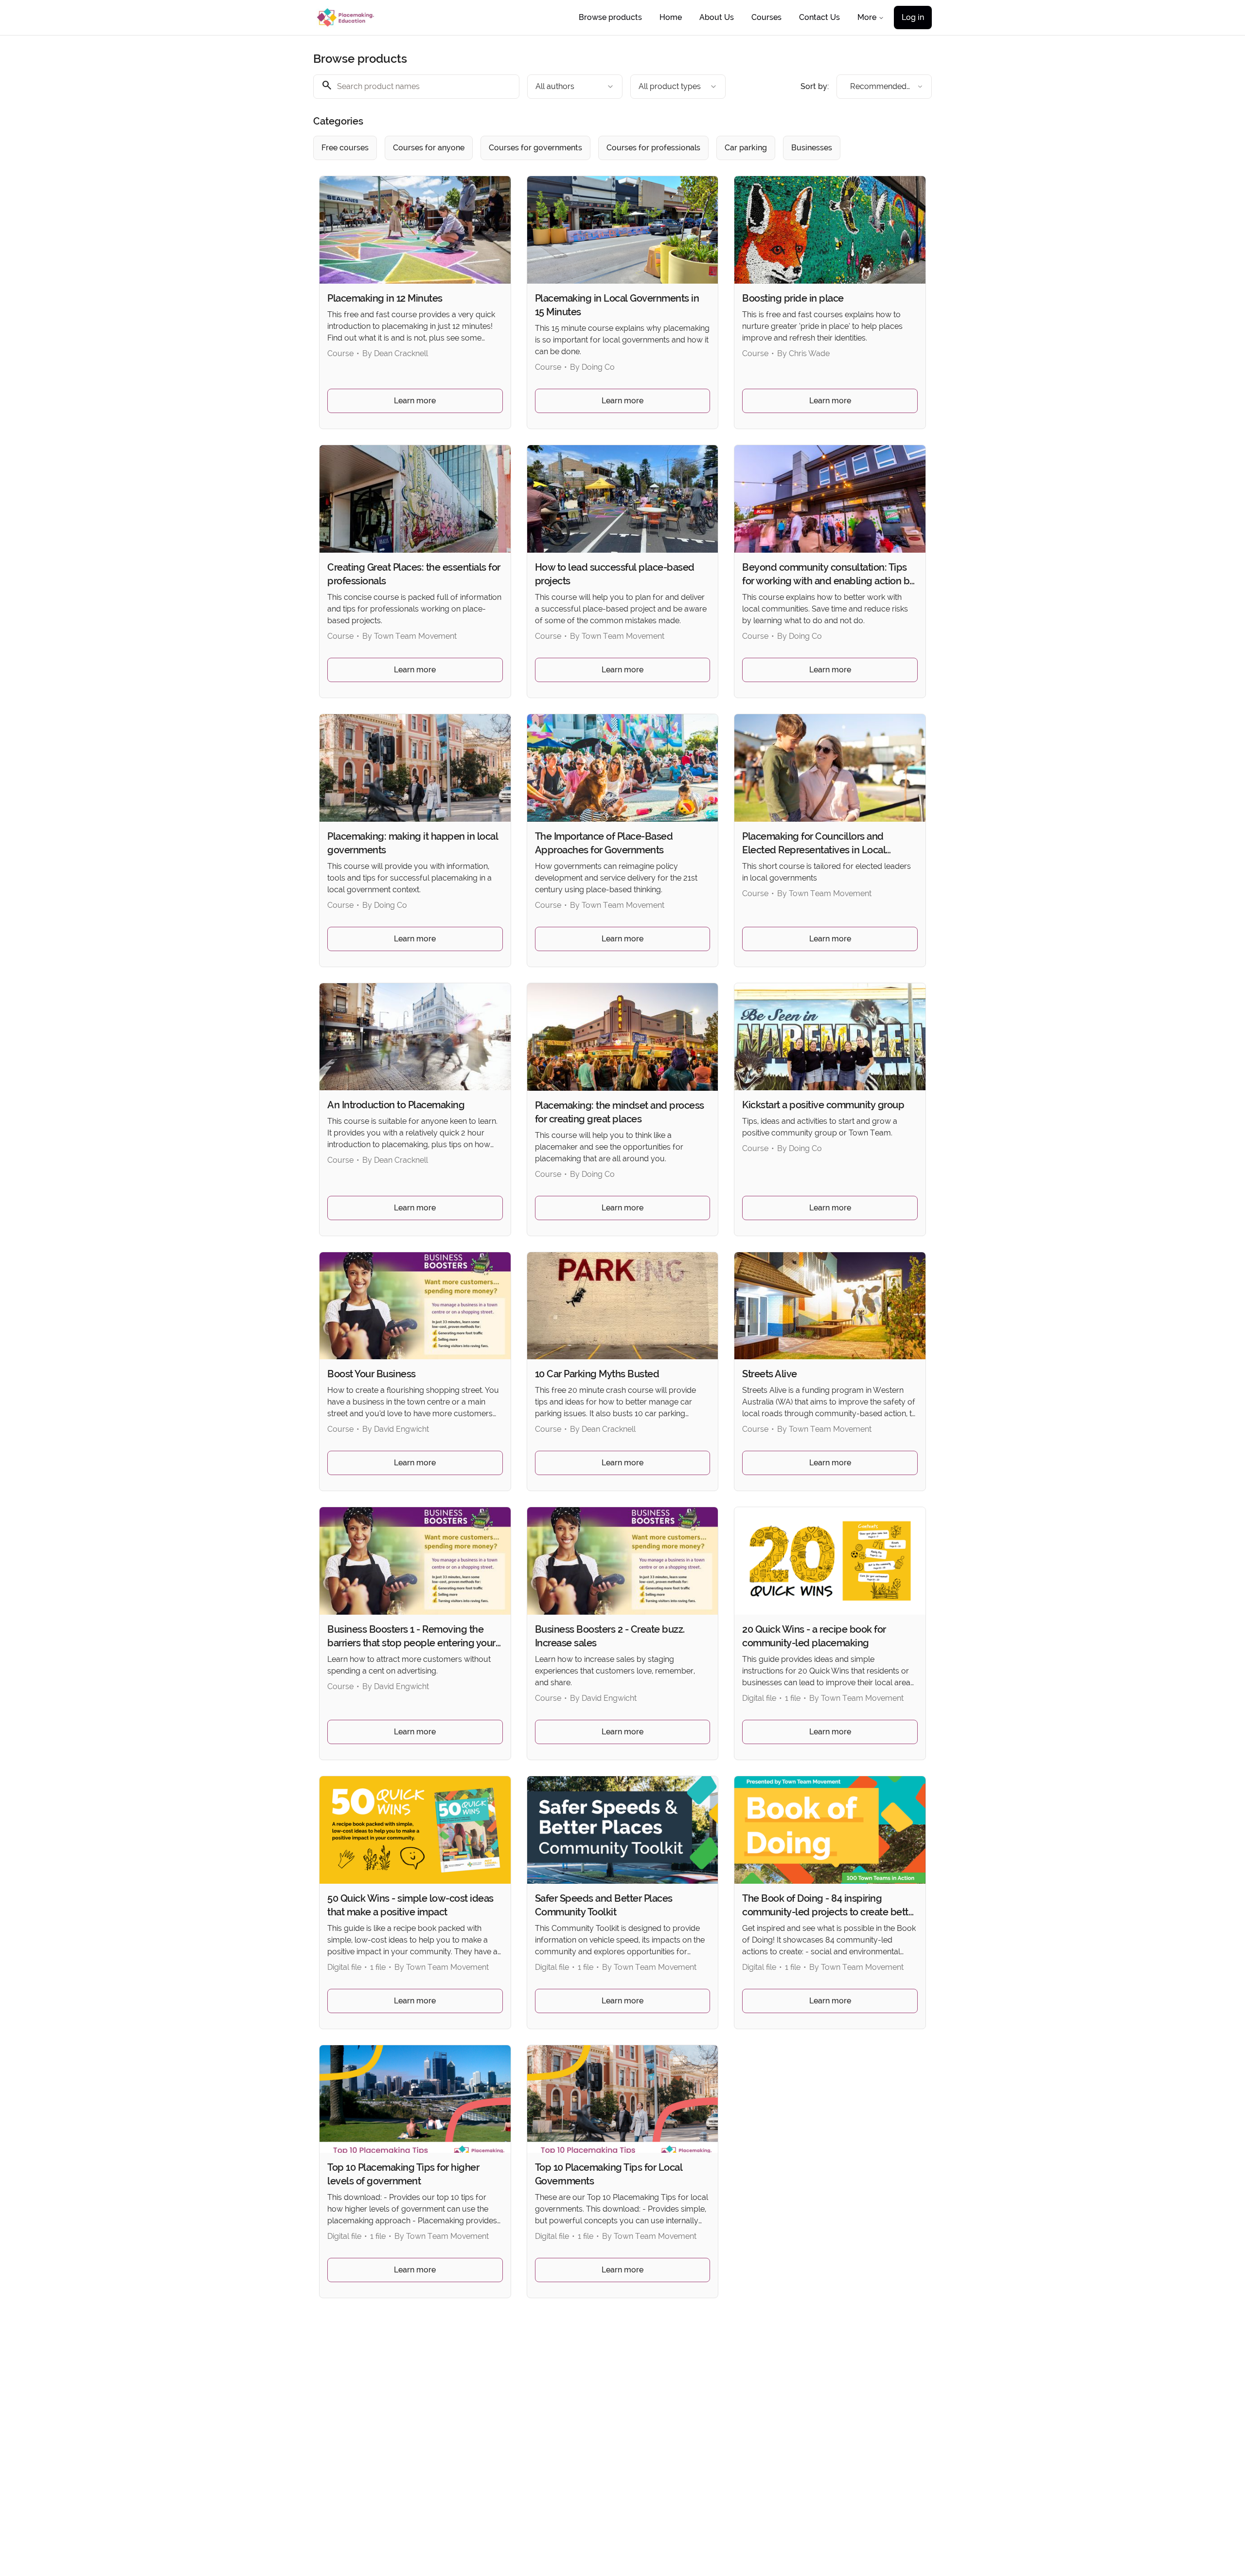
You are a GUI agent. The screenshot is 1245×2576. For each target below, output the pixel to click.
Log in (913, 17)
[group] (583, 148)
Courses (766, 17)
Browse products (610, 17)
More (867, 17)
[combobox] (575, 87)
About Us (717, 17)
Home (671, 17)
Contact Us (819, 17)
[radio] (345, 148)
